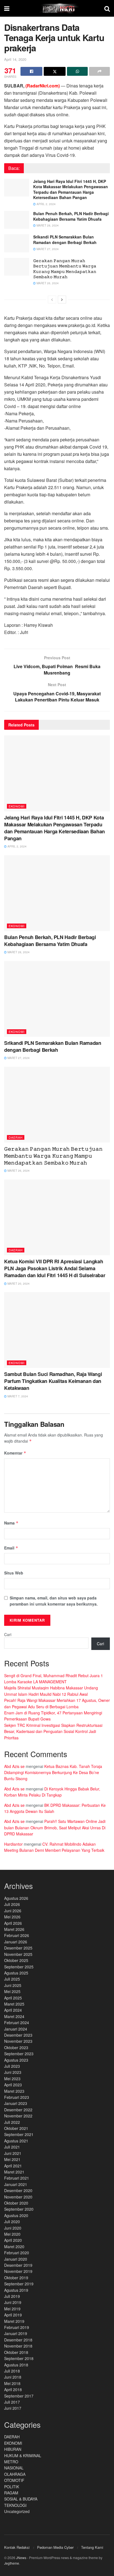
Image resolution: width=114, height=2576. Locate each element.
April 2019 (13, 2315)
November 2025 (18, 1954)
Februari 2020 (17, 2253)
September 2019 (19, 2284)
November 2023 (18, 2041)
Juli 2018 (12, 2371)
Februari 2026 (17, 1935)
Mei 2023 (12, 2079)
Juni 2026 (13, 1911)
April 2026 (13, 1923)
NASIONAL (14, 2468)
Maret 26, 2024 (47, 283)
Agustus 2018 (16, 2365)
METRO (11, 2462)
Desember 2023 (18, 2035)
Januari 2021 (16, 2184)
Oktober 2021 (16, 2128)
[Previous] (52, 300)
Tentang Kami (92, 2547)
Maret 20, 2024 (18, 1284)
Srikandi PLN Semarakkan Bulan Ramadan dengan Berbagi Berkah (65, 240)
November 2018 (18, 2346)
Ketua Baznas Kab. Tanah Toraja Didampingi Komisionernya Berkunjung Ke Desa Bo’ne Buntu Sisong (53, 1773)
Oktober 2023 (16, 2047)
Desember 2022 (18, 2110)
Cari (8, 1634)
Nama (11, 1523)
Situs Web (14, 1573)
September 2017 (19, 2396)
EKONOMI (17, 806)
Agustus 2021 (16, 2141)
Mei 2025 (12, 1991)
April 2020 (13, 2240)
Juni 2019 (13, 2302)
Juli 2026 (12, 1904)
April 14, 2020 (15, 59)
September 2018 (19, 2358)
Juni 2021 (13, 2153)
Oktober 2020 (16, 2203)
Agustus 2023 (16, 2060)
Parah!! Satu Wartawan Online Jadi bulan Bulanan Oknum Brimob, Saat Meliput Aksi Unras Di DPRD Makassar (55, 1827)
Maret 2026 (14, 1929)
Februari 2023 (17, 2097)
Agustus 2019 (16, 2290)
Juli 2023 (12, 2066)
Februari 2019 (17, 2327)
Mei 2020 (12, 2234)
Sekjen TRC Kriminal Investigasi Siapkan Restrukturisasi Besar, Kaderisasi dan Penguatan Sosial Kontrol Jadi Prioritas (53, 1731)
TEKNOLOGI (15, 2505)
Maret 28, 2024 (47, 225)
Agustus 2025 (16, 1973)
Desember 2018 (18, 2340)
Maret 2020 (14, 2247)
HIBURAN (13, 2449)
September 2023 (19, 2054)
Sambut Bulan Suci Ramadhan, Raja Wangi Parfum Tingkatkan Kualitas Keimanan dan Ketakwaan (53, 1381)
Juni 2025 (13, 1985)
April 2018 (13, 2389)
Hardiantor (13, 1844)
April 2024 (13, 2010)
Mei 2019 (12, 2309)
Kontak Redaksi (17, 2547)
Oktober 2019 (16, 2278)
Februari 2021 (17, 2178)
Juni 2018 (13, 2377)
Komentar (15, 1453)
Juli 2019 (12, 2296)
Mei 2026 (12, 1917)
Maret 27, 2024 (47, 249)
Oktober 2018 (16, 2352)
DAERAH (16, 1137)
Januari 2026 (16, 1942)
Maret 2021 (14, 2172)
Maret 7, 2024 (17, 1396)
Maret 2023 (14, 2091)
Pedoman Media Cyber (55, 2547)
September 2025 (19, 1967)
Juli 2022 (12, 2122)
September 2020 (19, 2209)
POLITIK (12, 2487)
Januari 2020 (16, 2259)
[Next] (62, 300)
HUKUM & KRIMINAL (23, 2456)
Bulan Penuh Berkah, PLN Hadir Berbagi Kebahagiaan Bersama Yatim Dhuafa (71, 216)
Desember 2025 (18, 1948)
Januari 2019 (16, 2333)
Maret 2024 (14, 2016)
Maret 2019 (14, 2321)
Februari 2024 (17, 2022)
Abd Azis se (14, 1766)
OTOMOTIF (14, 2480)
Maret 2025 (14, 2004)
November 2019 (18, 2271)
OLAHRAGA (15, 2474)
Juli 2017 (12, 2402)
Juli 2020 (12, 2222)
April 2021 (13, 2166)
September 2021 (19, 2134)
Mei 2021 (12, 2159)
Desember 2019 (18, 2265)
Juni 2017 (13, 2408)
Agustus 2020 (16, 2215)
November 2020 (18, 2197)
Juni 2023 (13, 2072)
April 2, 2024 (46, 204)
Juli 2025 (12, 1979)
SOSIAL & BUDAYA (21, 2499)
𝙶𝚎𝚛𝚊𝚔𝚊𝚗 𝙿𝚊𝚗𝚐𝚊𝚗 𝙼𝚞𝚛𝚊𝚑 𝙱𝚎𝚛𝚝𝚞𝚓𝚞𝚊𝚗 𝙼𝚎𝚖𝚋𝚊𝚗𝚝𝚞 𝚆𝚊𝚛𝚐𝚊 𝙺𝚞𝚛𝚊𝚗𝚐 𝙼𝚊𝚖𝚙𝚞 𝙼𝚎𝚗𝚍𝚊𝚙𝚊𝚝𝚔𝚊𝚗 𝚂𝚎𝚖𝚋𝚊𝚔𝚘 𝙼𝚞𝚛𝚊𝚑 (65, 269)
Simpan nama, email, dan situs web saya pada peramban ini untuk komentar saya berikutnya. (54, 1601)
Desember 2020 (18, 2190)
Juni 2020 (13, 2228)
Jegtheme (12, 2563)
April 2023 (13, 2085)
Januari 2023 (16, 2103)
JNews (21, 2558)
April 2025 (13, 1998)
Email (11, 1548)
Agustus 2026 (16, 1898)
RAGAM (11, 2493)
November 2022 (18, 2116)
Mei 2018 (12, 2383)
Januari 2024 (16, 2029)
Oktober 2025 (16, 1960)
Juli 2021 (12, 2147)
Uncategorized (17, 2511)
